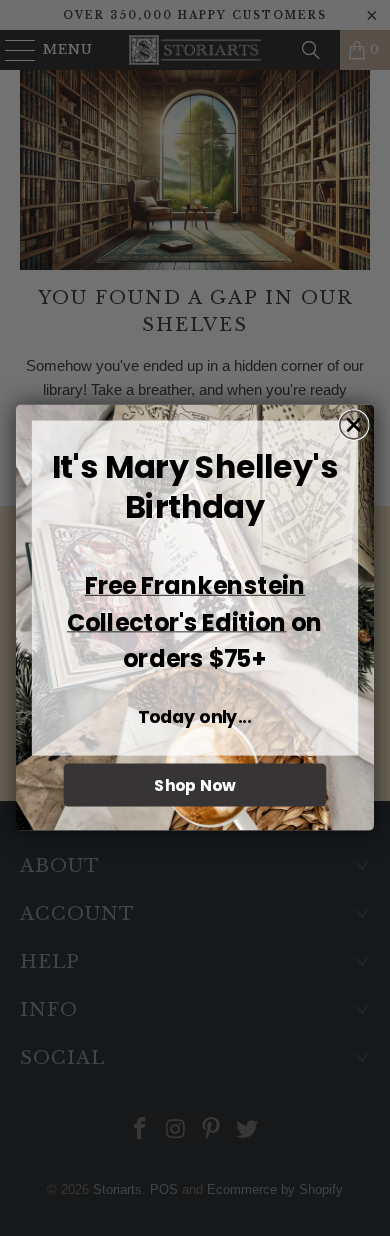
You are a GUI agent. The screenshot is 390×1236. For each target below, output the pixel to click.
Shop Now (194, 786)
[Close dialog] (354, 425)
